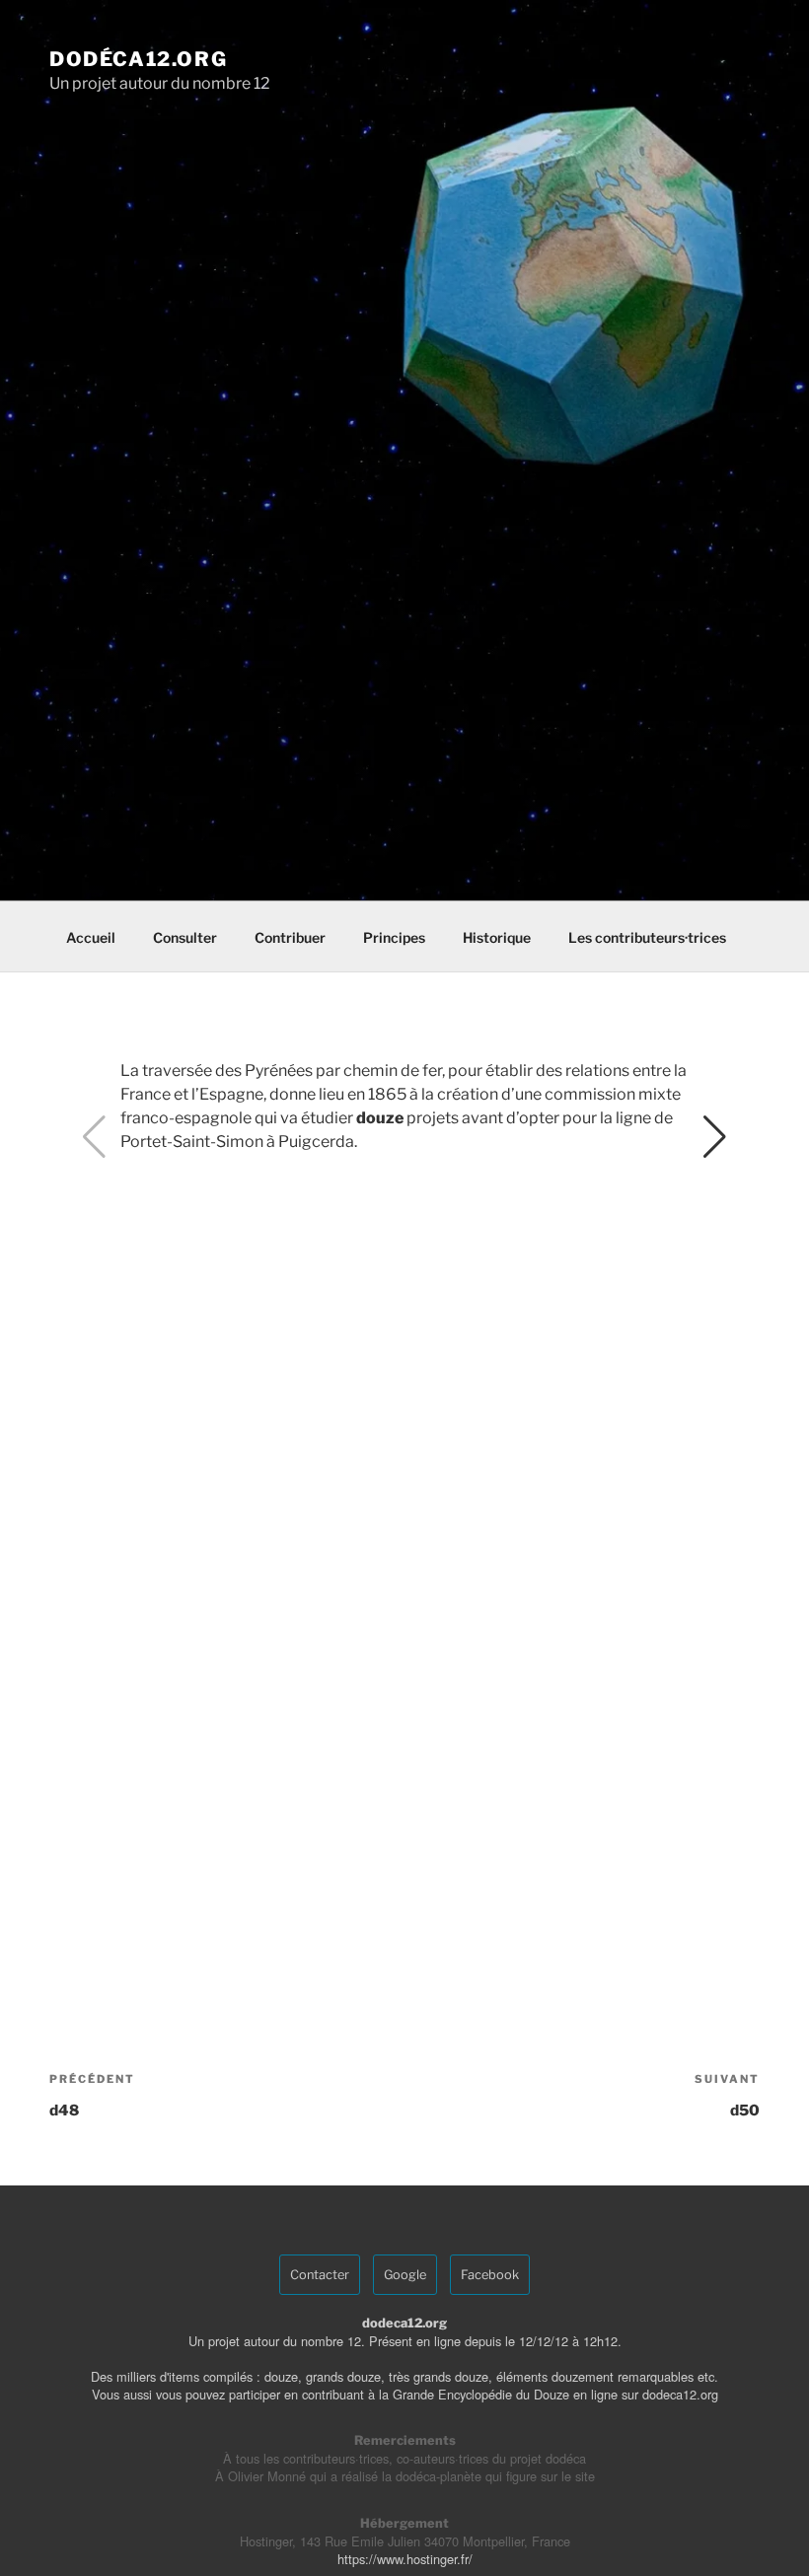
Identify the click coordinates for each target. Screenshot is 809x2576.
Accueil (91, 937)
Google (405, 2275)
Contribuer (290, 937)
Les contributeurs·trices (647, 937)
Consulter (185, 937)
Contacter (320, 2275)
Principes (394, 937)
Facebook (490, 2275)
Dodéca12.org (138, 59)
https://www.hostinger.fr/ (405, 2559)
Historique (497, 937)
